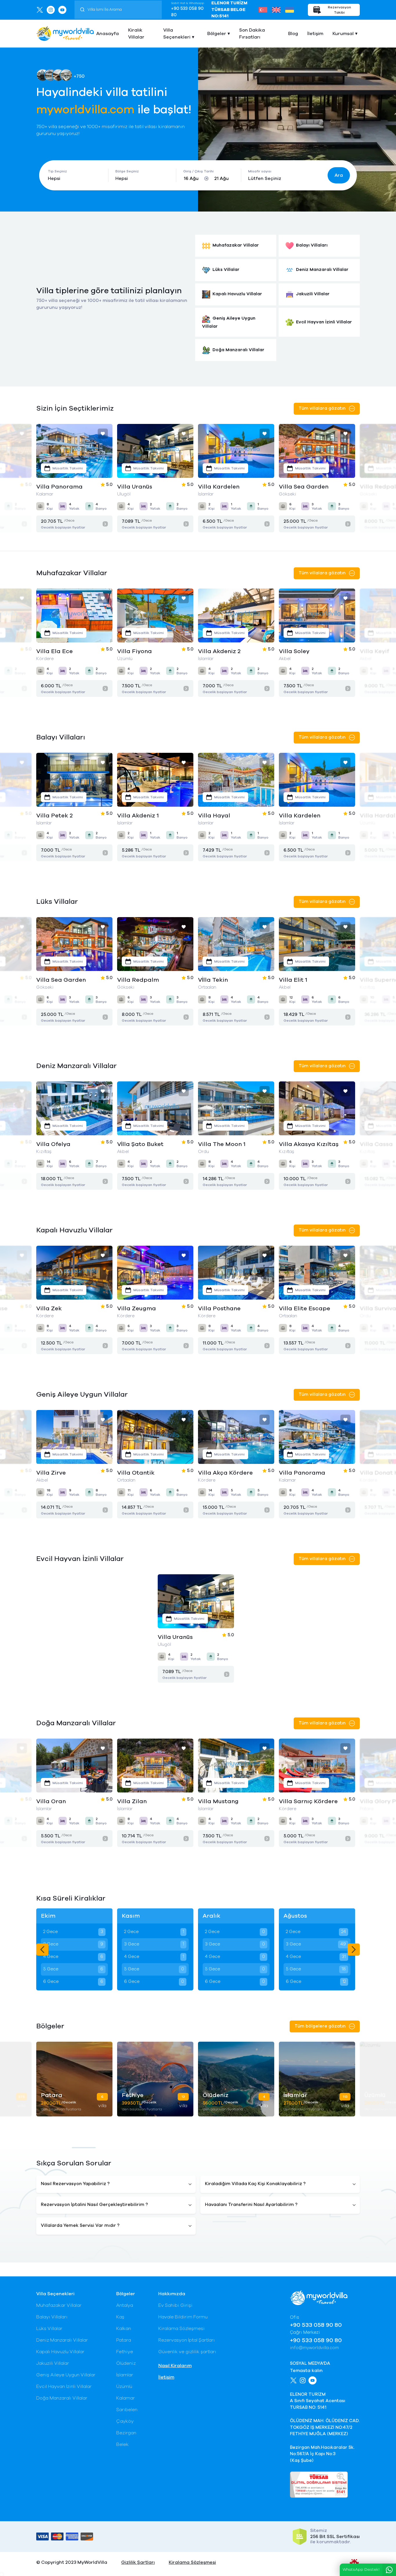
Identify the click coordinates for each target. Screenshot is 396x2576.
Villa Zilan (51, 1801)
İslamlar (125, 2375)
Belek (122, 2444)
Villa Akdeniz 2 (58, 651)
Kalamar (126, 2398)
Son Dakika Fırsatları (252, 34)
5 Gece (73, 1969)
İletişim (315, 34)
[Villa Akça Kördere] (155, 1437)
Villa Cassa (295, 1144)
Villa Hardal (297, 816)
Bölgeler (217, 34)
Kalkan (124, 2329)
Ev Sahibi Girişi (175, 2305)
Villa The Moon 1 (141, 1144)
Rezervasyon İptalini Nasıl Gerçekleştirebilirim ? (94, 2205)
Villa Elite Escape (143, 1309)
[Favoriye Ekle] (103, 434)
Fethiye (125, 2352)
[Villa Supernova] (317, 944)
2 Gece (73, 1932)
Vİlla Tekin (132, 980)
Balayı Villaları (52, 2317)
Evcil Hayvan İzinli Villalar (64, 2386)
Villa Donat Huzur (305, 1473)
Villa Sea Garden (223, 487)
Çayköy (125, 2421)
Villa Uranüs (54, 487)
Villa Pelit (293, 1309)
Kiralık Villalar (136, 34)
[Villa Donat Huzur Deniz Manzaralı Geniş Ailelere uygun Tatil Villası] (317, 1437)
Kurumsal (343, 34)
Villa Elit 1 (212, 980)
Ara (339, 175)
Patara (124, 2340)
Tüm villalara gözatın (323, 408)
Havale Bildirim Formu (183, 2317)
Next (354, 1950)
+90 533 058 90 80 (187, 12)
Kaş (120, 2317)
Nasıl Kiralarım (175, 2366)
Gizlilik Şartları (138, 2562)
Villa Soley (132, 651)
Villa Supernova (302, 980)
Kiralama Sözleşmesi (181, 2329)
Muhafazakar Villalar (59, 2305)
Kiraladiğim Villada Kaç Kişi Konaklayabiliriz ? (255, 2184)
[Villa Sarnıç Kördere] (236, 1766)
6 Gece (73, 1982)
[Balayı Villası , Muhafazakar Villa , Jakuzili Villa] (155, 451)
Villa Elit (372, 1473)
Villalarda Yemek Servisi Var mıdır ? (80, 2226)
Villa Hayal (133, 816)
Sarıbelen (127, 2410)
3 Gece (73, 1944)
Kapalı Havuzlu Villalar (60, 2352)
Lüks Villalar (49, 2329)
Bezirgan (126, 2433)
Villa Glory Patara (306, 1801)
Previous (42, 1950)
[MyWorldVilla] (65, 33)
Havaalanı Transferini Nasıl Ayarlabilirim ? (251, 2205)
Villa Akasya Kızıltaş (228, 1144)
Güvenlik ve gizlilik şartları (187, 2352)
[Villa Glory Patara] (317, 1766)
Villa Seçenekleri (177, 34)
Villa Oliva (294, 651)
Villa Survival (217, 1309)
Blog (293, 34)
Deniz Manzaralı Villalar (62, 2340)
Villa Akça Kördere (145, 1473)
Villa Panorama (221, 1473)
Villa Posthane (58, 1309)
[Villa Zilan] (74, 1766)
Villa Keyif (213, 651)
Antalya (125, 2305)
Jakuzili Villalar (53, 2363)
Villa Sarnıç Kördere (227, 1801)
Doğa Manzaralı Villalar (62, 2398)
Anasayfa (108, 34)
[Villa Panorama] (236, 1437)
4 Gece (73, 1957)
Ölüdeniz (126, 2363)
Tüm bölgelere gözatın (321, 2026)
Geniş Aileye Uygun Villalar (66, 2375)
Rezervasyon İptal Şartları (187, 2340)
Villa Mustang (137, 1801)
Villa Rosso (376, 1144)
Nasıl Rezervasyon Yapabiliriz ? (75, 2184)
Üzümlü (124, 2386)
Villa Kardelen (138, 487)
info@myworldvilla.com (314, 2348)
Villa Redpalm (300, 487)
